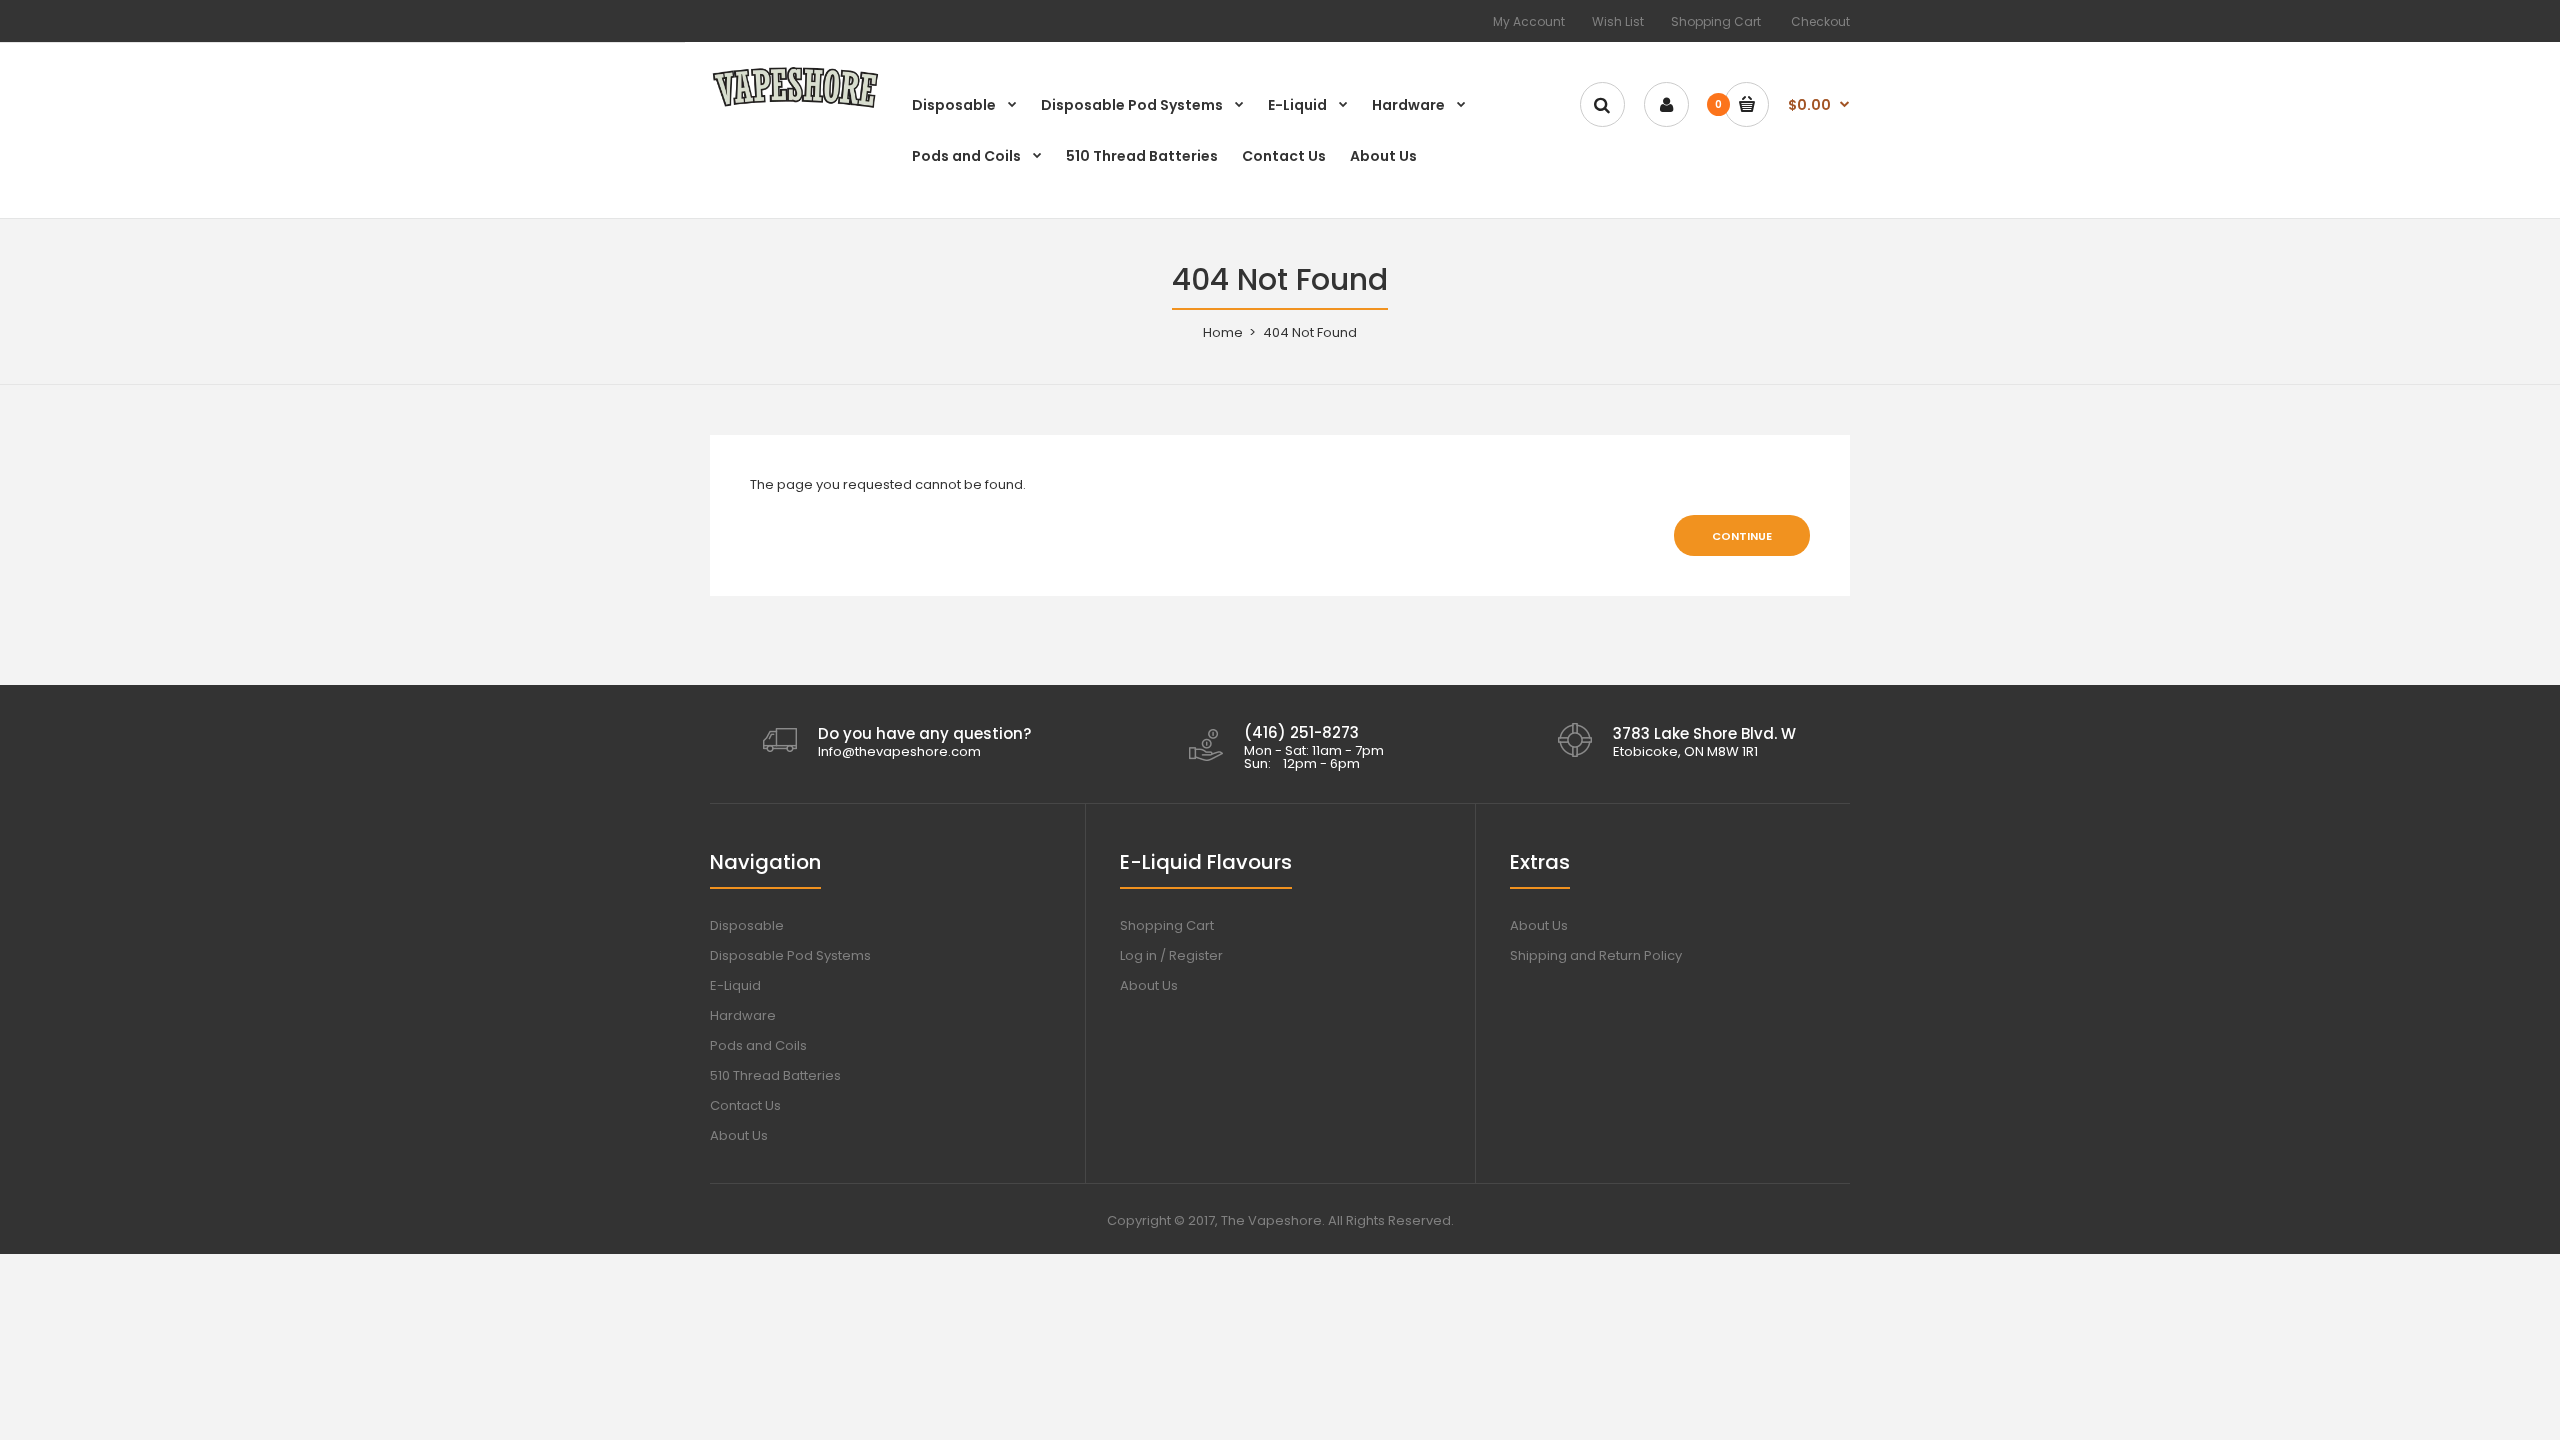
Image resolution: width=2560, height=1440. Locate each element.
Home (1223, 332)
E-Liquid (735, 985)
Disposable (747, 925)
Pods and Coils (758, 1045)
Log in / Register (1171, 955)
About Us (739, 1135)
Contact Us (745, 1105)
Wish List (1618, 21)
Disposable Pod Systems (790, 955)
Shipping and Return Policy (1596, 955)
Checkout (1820, 21)
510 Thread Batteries (775, 1075)
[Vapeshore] (795, 106)
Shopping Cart (1716, 21)
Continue (1742, 536)
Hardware (743, 1015)
